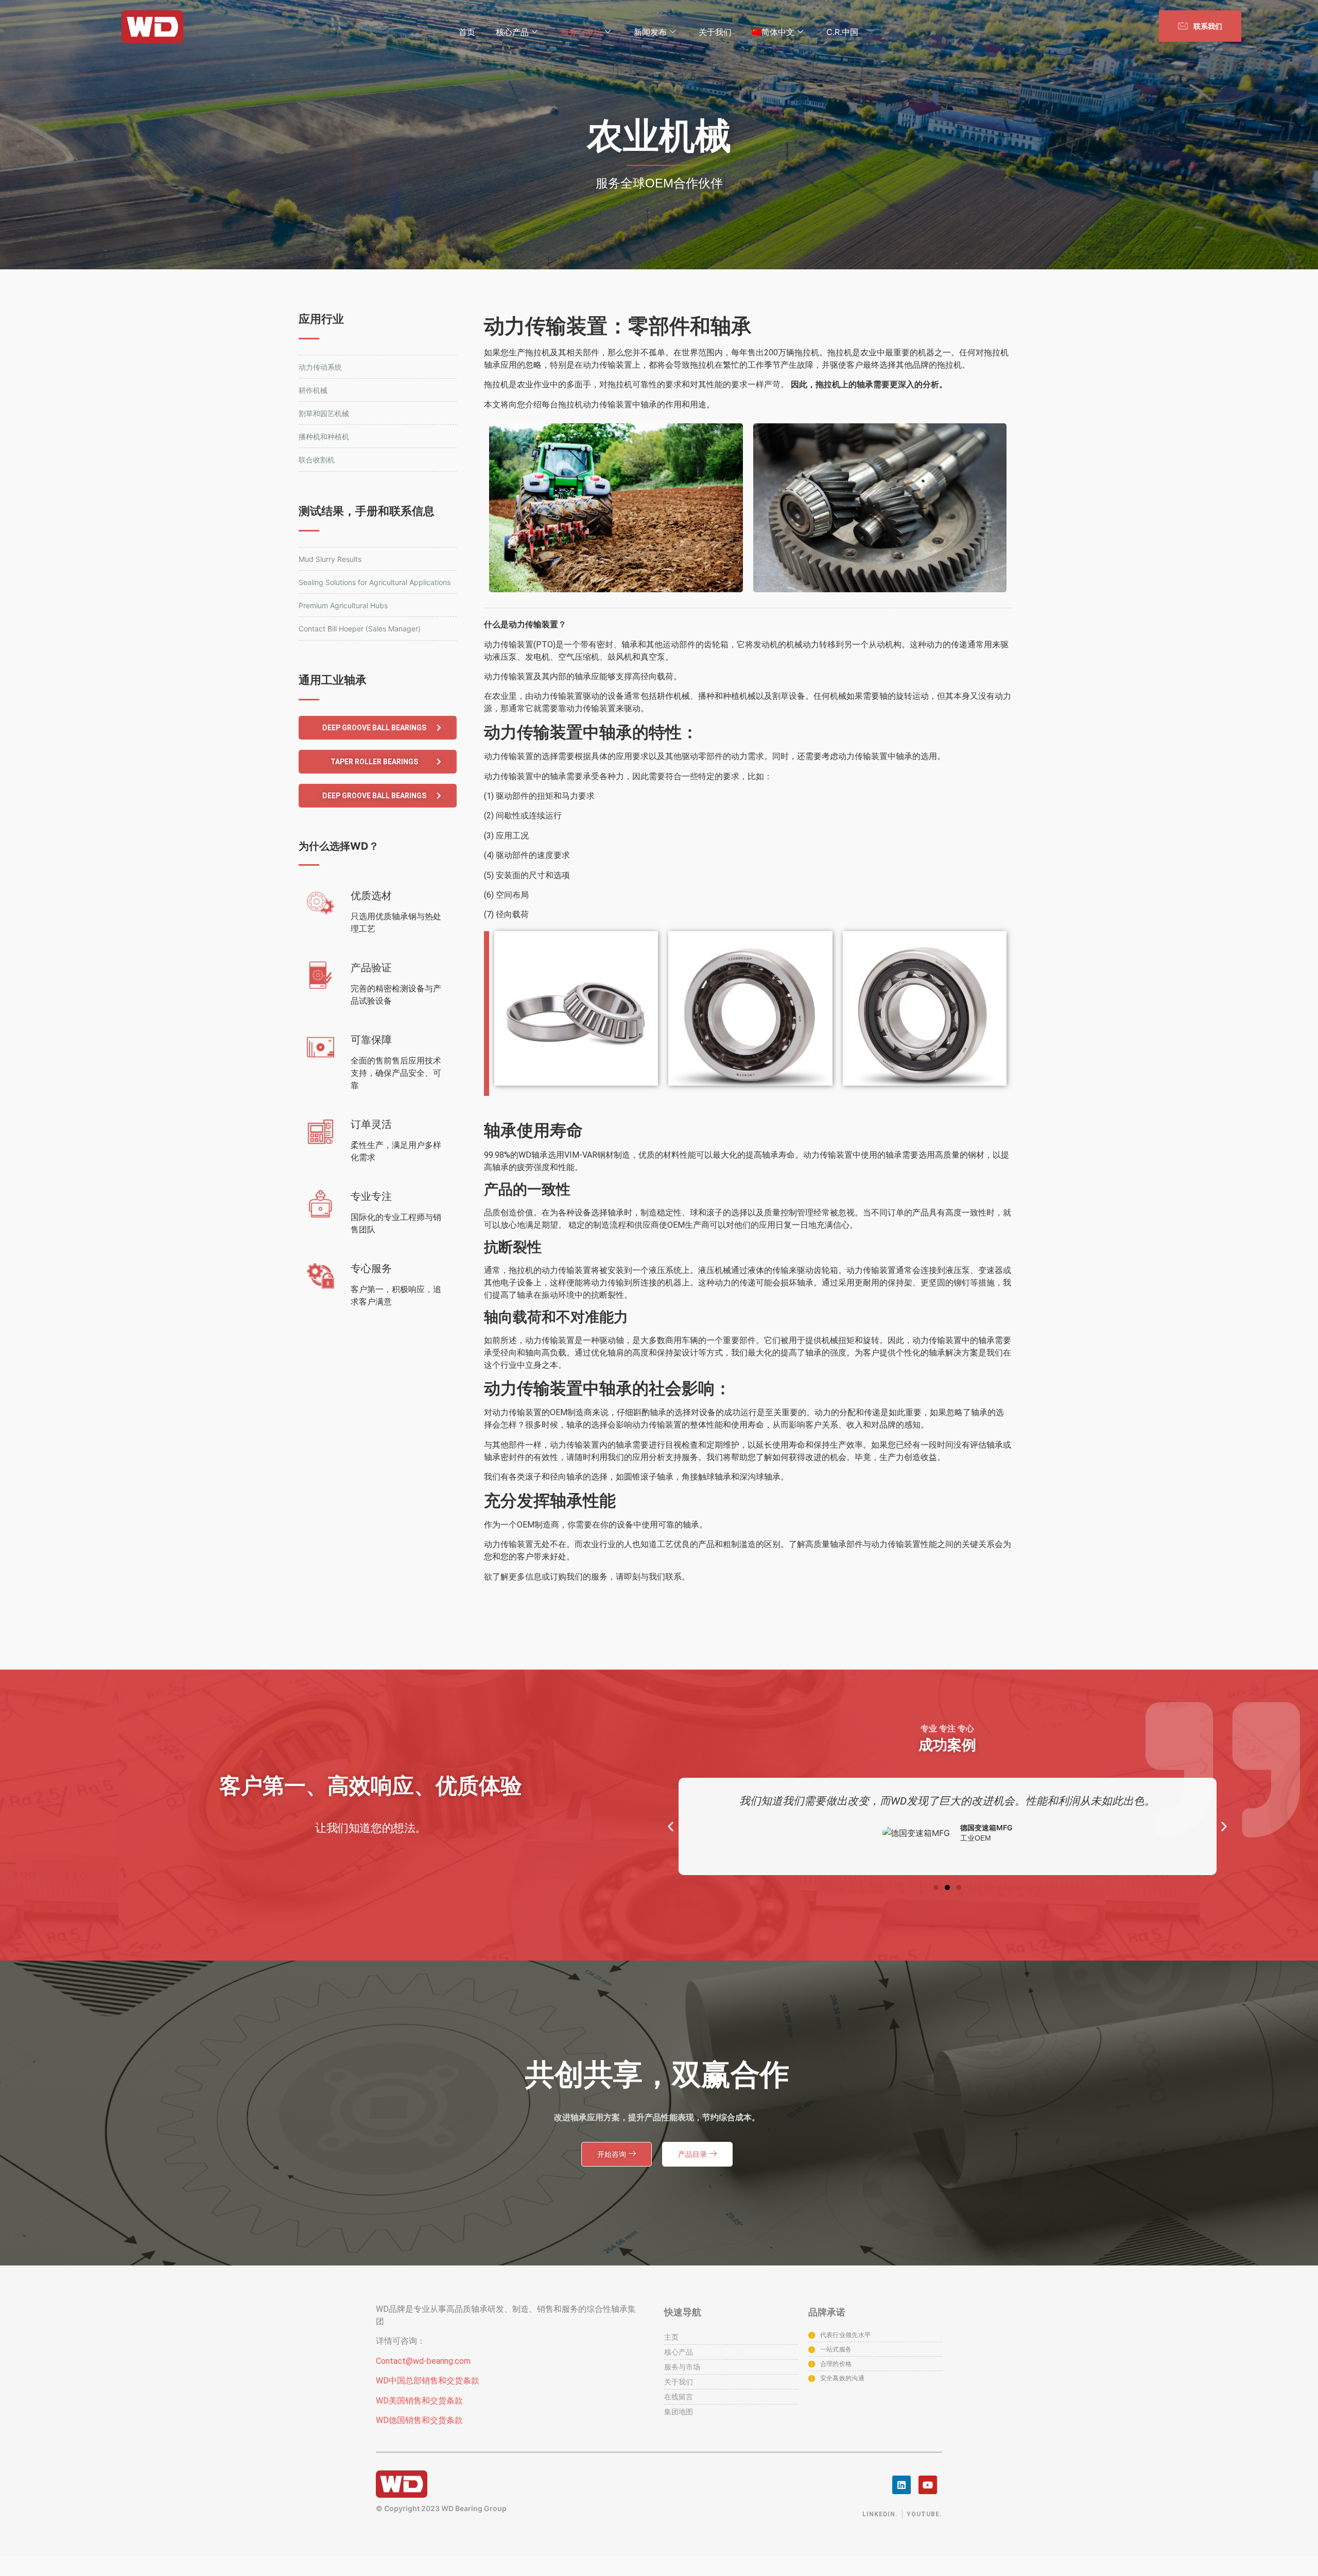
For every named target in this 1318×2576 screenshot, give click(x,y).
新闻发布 (650, 32)
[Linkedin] (901, 2485)
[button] (378, 728)
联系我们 (1207, 26)
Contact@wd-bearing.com (423, 2361)
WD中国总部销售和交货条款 (428, 2381)
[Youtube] (928, 2485)
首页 (467, 32)
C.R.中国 (842, 32)
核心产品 (512, 32)
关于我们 (715, 32)
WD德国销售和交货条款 (419, 2420)
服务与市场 (581, 32)
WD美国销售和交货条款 (419, 2401)
